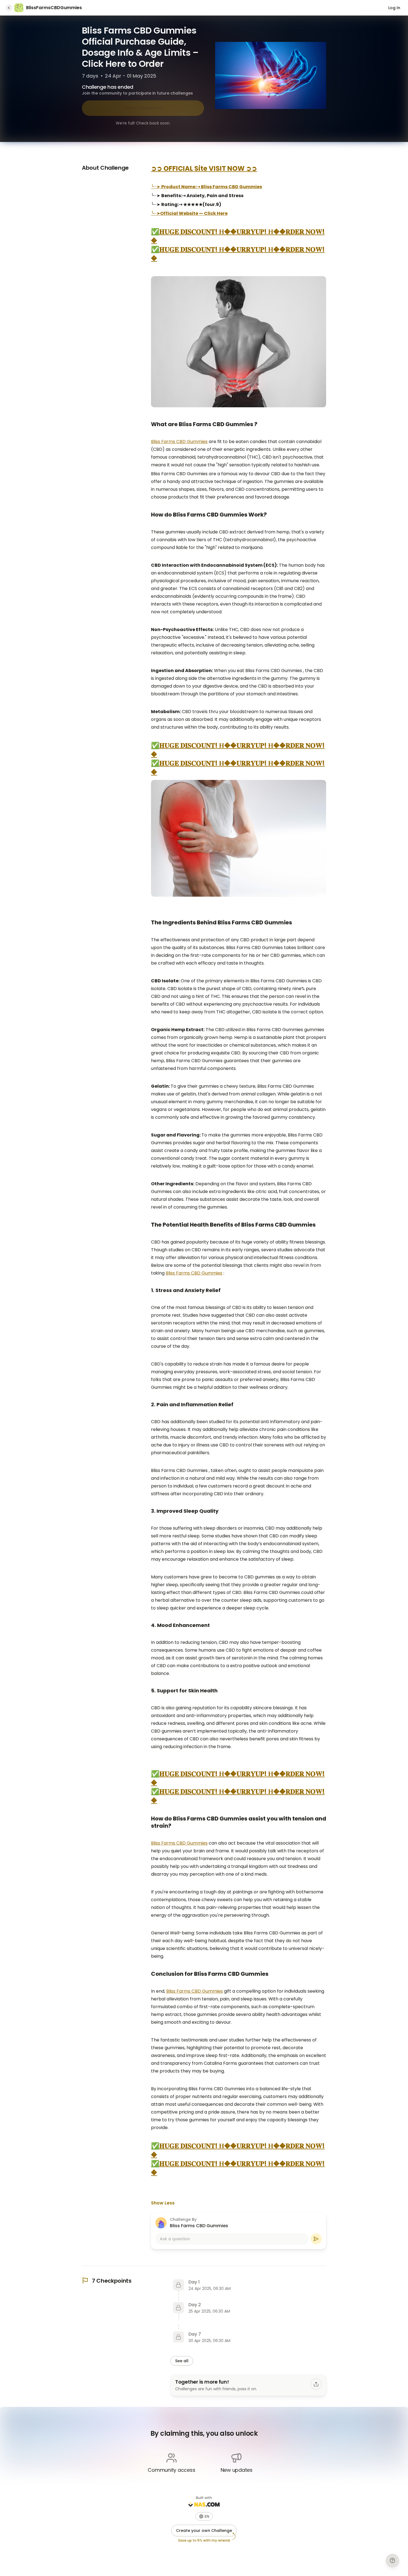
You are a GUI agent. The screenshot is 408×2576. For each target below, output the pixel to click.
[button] (204, 2516)
